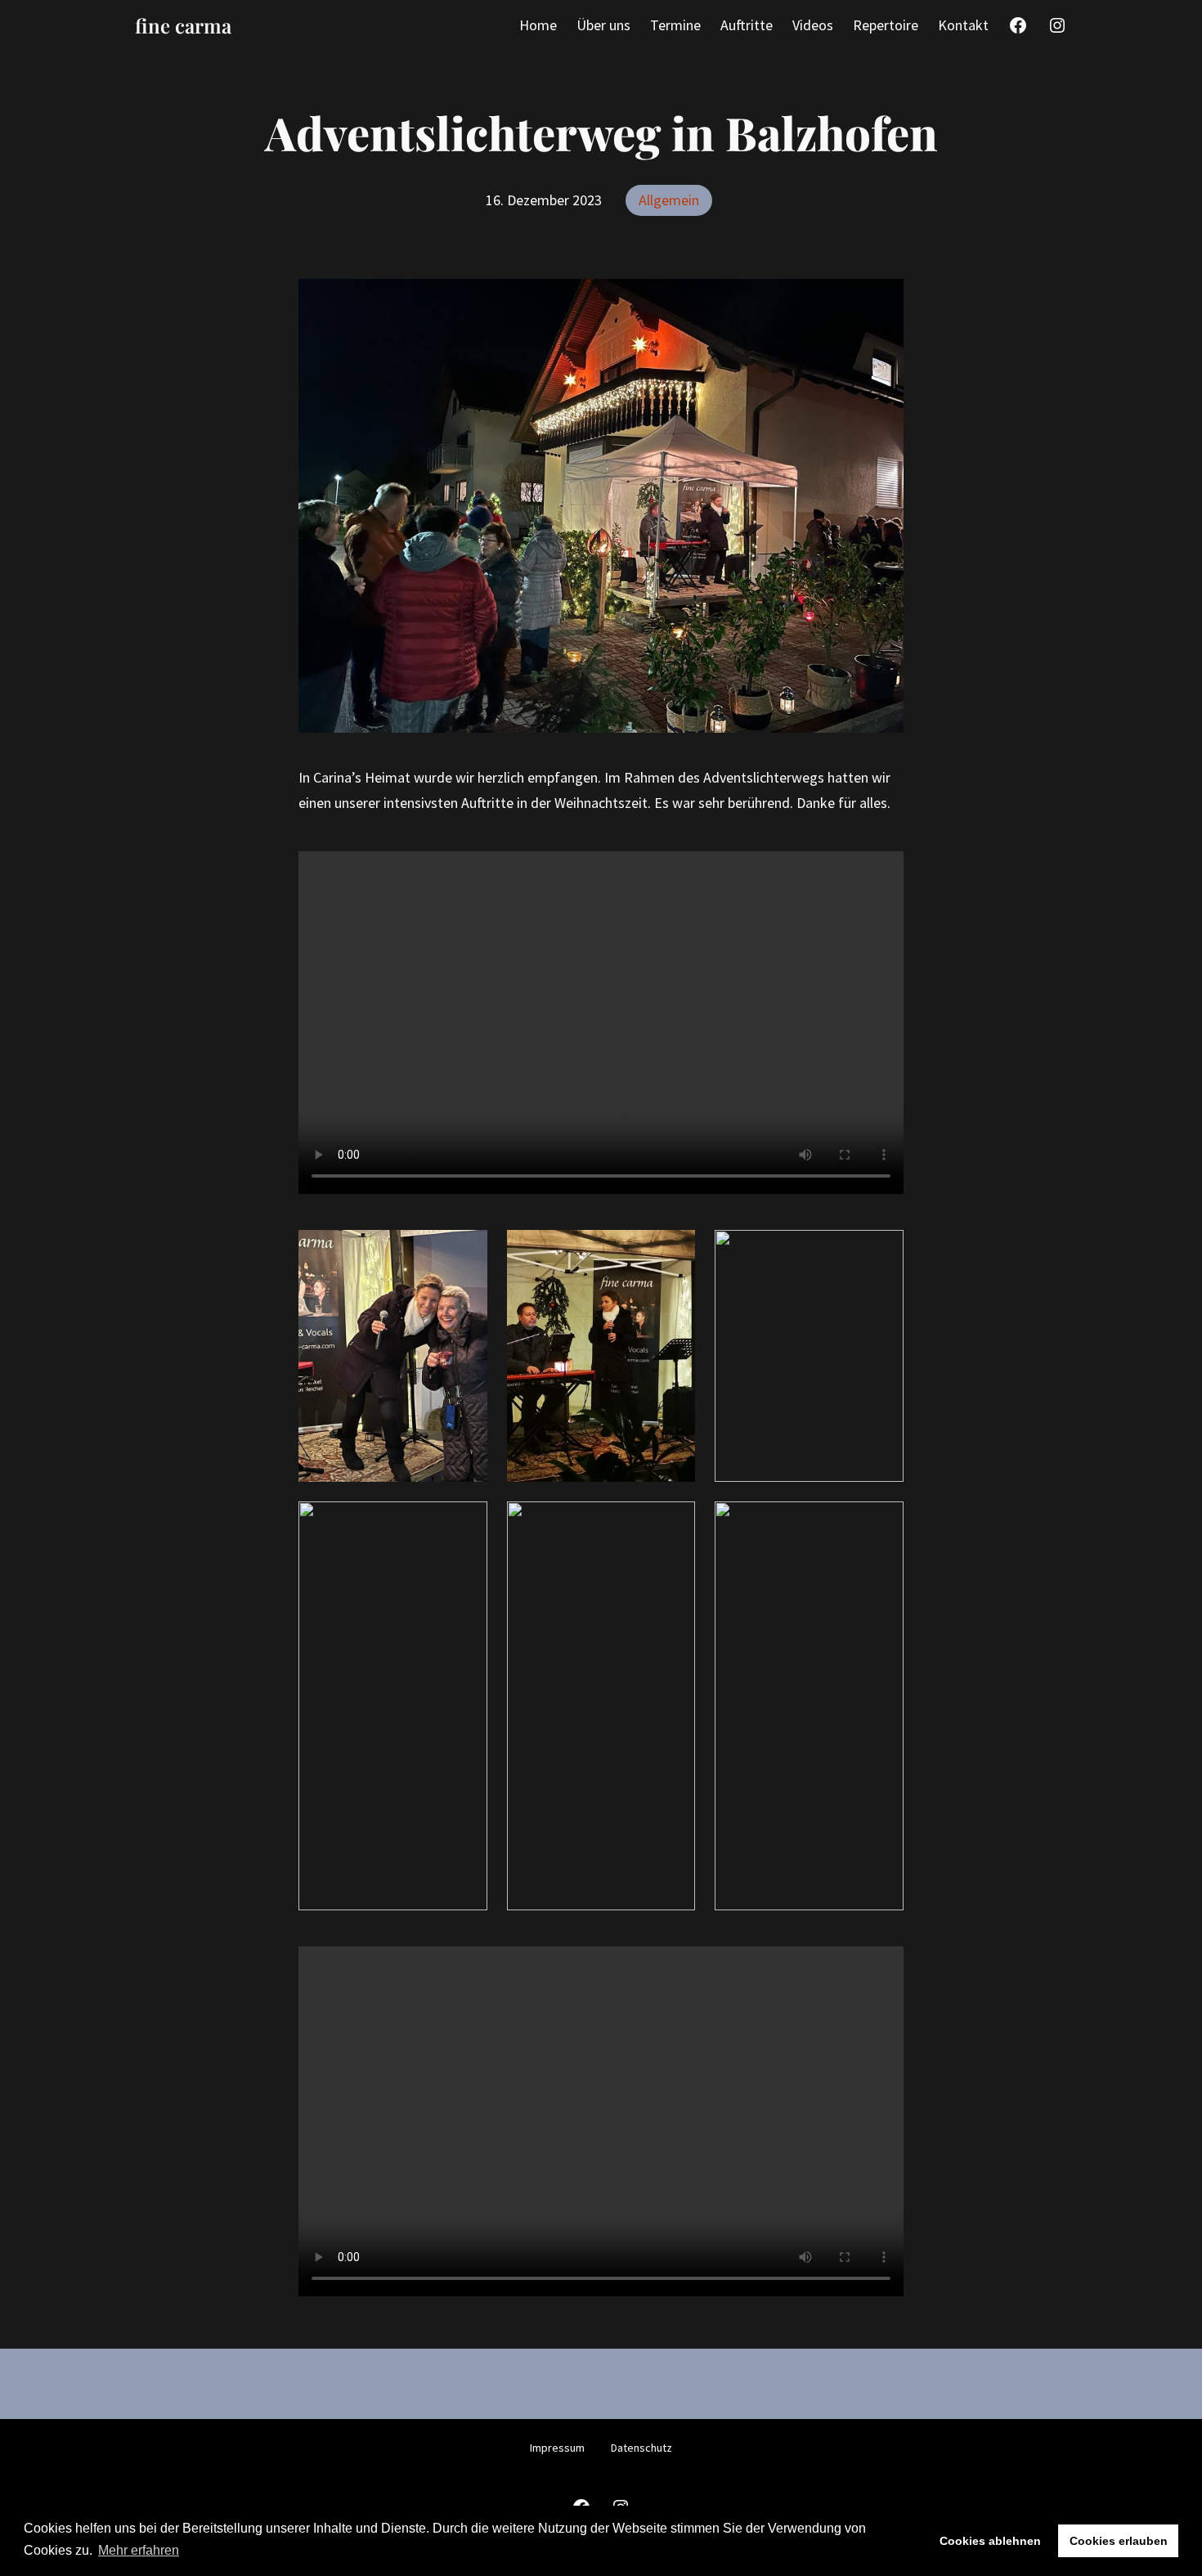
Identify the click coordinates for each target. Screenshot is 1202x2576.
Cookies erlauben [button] (1119, 2541)
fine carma (183, 25)
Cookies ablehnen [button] (990, 2541)
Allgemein (669, 200)
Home (538, 25)
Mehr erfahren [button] (139, 2550)
